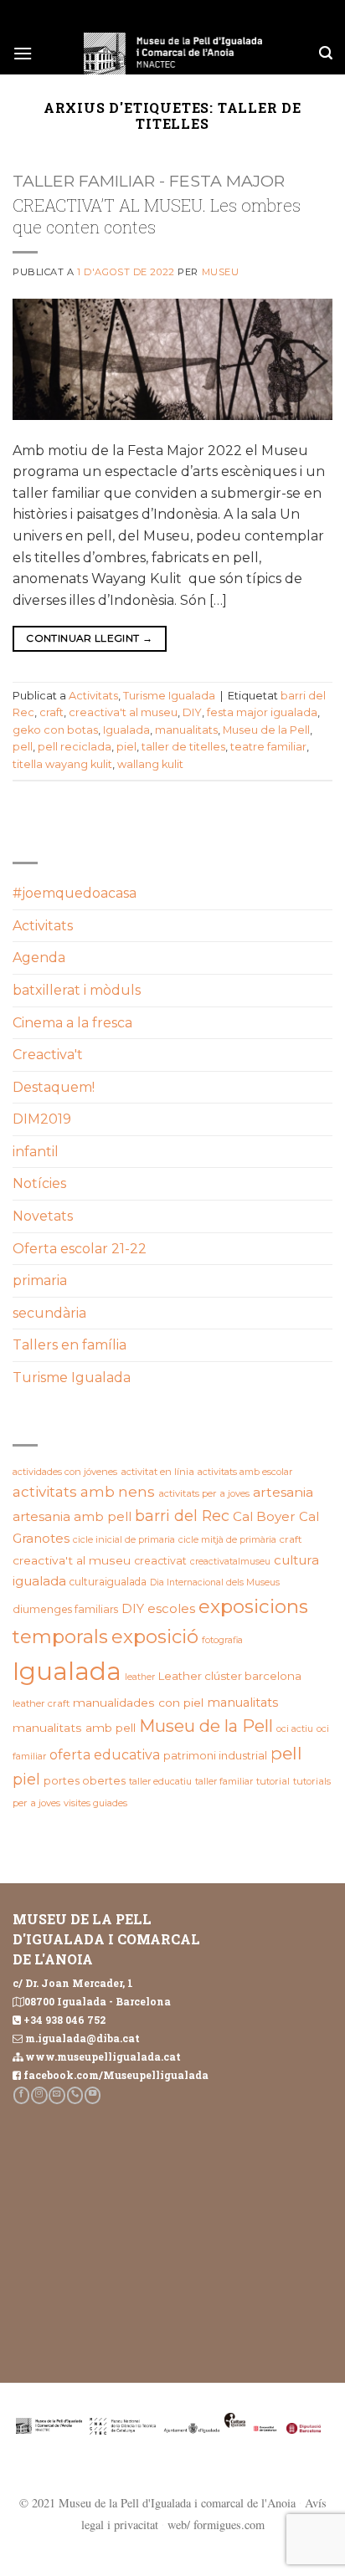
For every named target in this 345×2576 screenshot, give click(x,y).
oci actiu (295, 1728)
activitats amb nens (84, 1492)
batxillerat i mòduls (77, 990)
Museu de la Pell (266, 730)
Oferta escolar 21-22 (80, 1249)
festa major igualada (262, 712)
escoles (171, 1609)
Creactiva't (48, 1055)
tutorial (273, 1781)
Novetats (43, 1216)
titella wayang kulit (62, 764)
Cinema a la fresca (72, 1023)
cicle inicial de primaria (124, 1539)
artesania (283, 1492)
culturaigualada (108, 1582)
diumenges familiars (65, 1609)
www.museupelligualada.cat (103, 2056)
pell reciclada (75, 747)
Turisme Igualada (169, 696)
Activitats (93, 696)
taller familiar (224, 1781)
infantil (36, 1152)
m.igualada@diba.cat (82, 2038)
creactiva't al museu (123, 712)
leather (140, 1677)
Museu (221, 272)
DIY (192, 712)
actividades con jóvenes (65, 1472)
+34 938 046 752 (64, 2020)
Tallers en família (70, 1345)
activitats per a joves (204, 1493)
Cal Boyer (264, 1516)
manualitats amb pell (74, 1728)
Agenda (39, 958)
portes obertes (85, 1781)
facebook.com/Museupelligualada (116, 2075)
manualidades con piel (138, 1703)
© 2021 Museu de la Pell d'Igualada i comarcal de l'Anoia (157, 2503)
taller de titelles (183, 747)
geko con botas (55, 730)
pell (23, 747)
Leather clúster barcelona (230, 1676)
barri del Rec (182, 1516)
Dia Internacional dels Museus (215, 1582)
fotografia (222, 1640)
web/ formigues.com (216, 2525)
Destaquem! (54, 1087)
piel (126, 747)
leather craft (41, 1703)
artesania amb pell (72, 1516)
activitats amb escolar (245, 1472)
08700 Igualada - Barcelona (98, 2001)
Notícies (39, 1183)
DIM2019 (42, 1119)
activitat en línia (157, 1472)
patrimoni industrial (215, 1755)
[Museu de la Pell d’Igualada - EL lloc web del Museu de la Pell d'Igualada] (172, 54)
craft (51, 712)
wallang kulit (150, 764)
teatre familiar (268, 747)
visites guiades (95, 1803)
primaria (40, 1280)
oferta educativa (105, 1755)
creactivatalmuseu (230, 1562)
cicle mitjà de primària (227, 1539)
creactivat (160, 1561)
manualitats (186, 730)
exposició (155, 1637)
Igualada (126, 730)
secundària (49, 1313)
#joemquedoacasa (75, 893)
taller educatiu (160, 1781)
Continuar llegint (89, 638)
